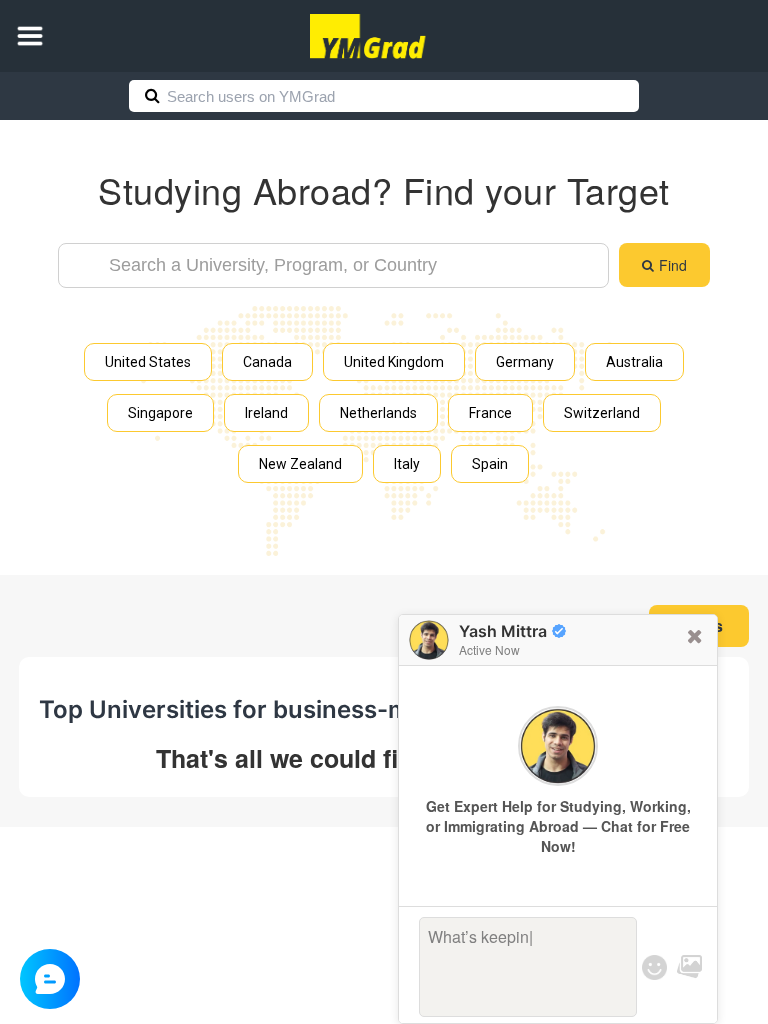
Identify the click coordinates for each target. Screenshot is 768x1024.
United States (148, 362)
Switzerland (602, 413)
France (490, 413)
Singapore (160, 413)
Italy (407, 464)
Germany (525, 362)
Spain (490, 464)
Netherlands (378, 413)
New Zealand (300, 464)
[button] (30, 36)
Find (673, 265)
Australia (634, 362)
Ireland (266, 413)
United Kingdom (394, 362)
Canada (267, 362)
